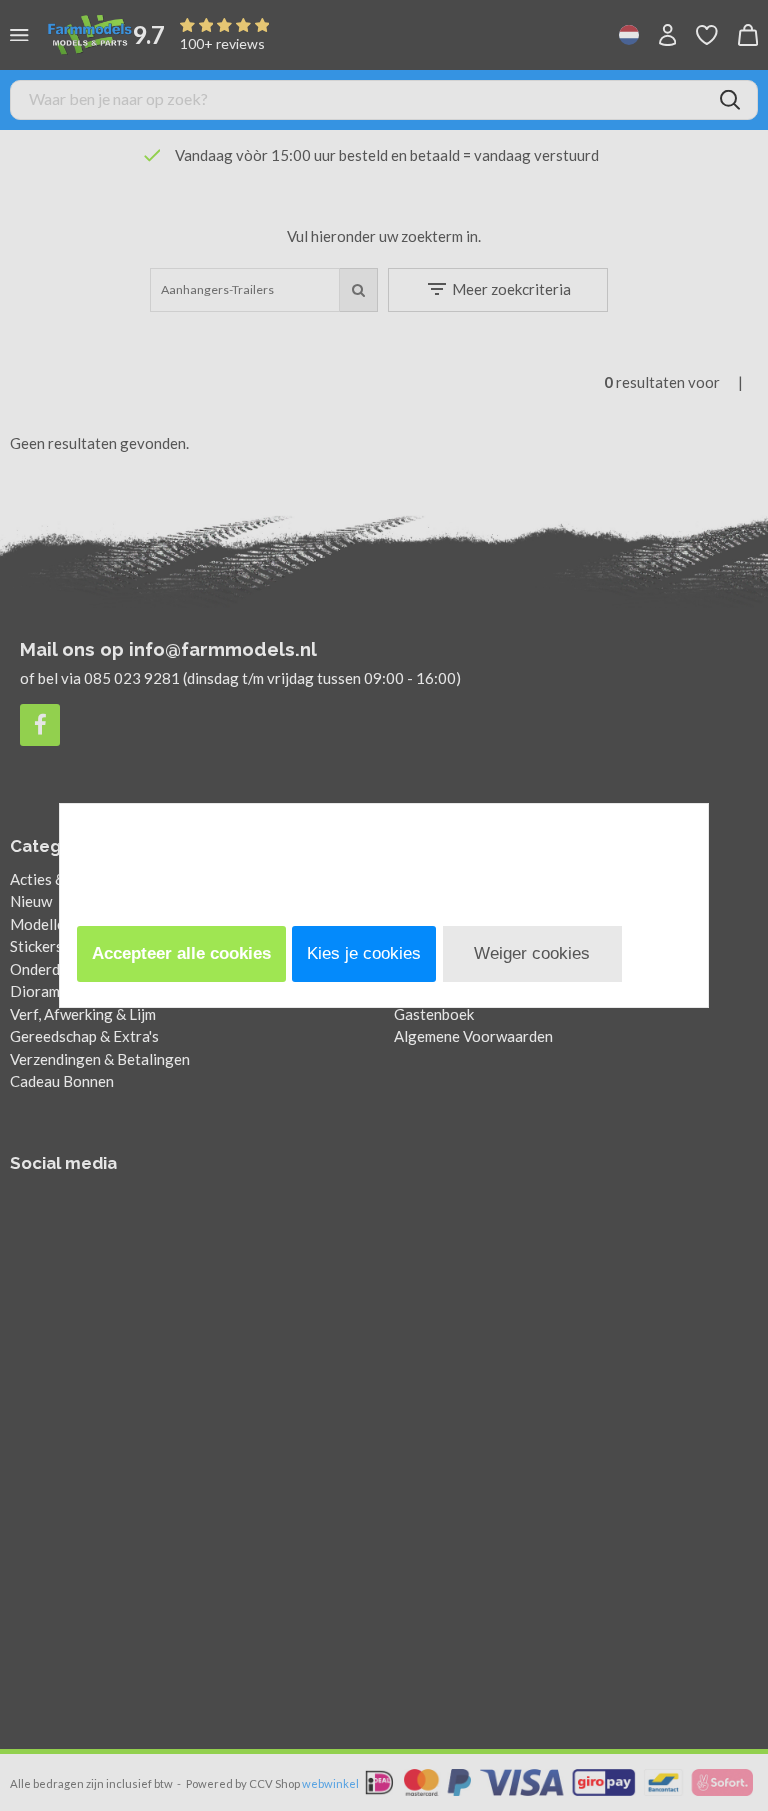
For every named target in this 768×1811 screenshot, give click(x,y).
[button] (181, 954)
